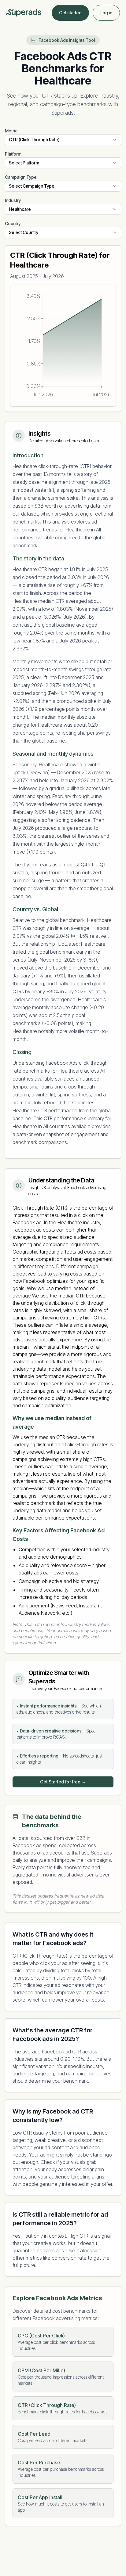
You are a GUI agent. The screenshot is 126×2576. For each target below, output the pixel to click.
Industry (13, 200)
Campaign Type (21, 177)
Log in (106, 13)
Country (13, 223)
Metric (11, 131)
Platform (13, 154)
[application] (63, 346)
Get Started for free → (63, 1782)
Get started (70, 13)
